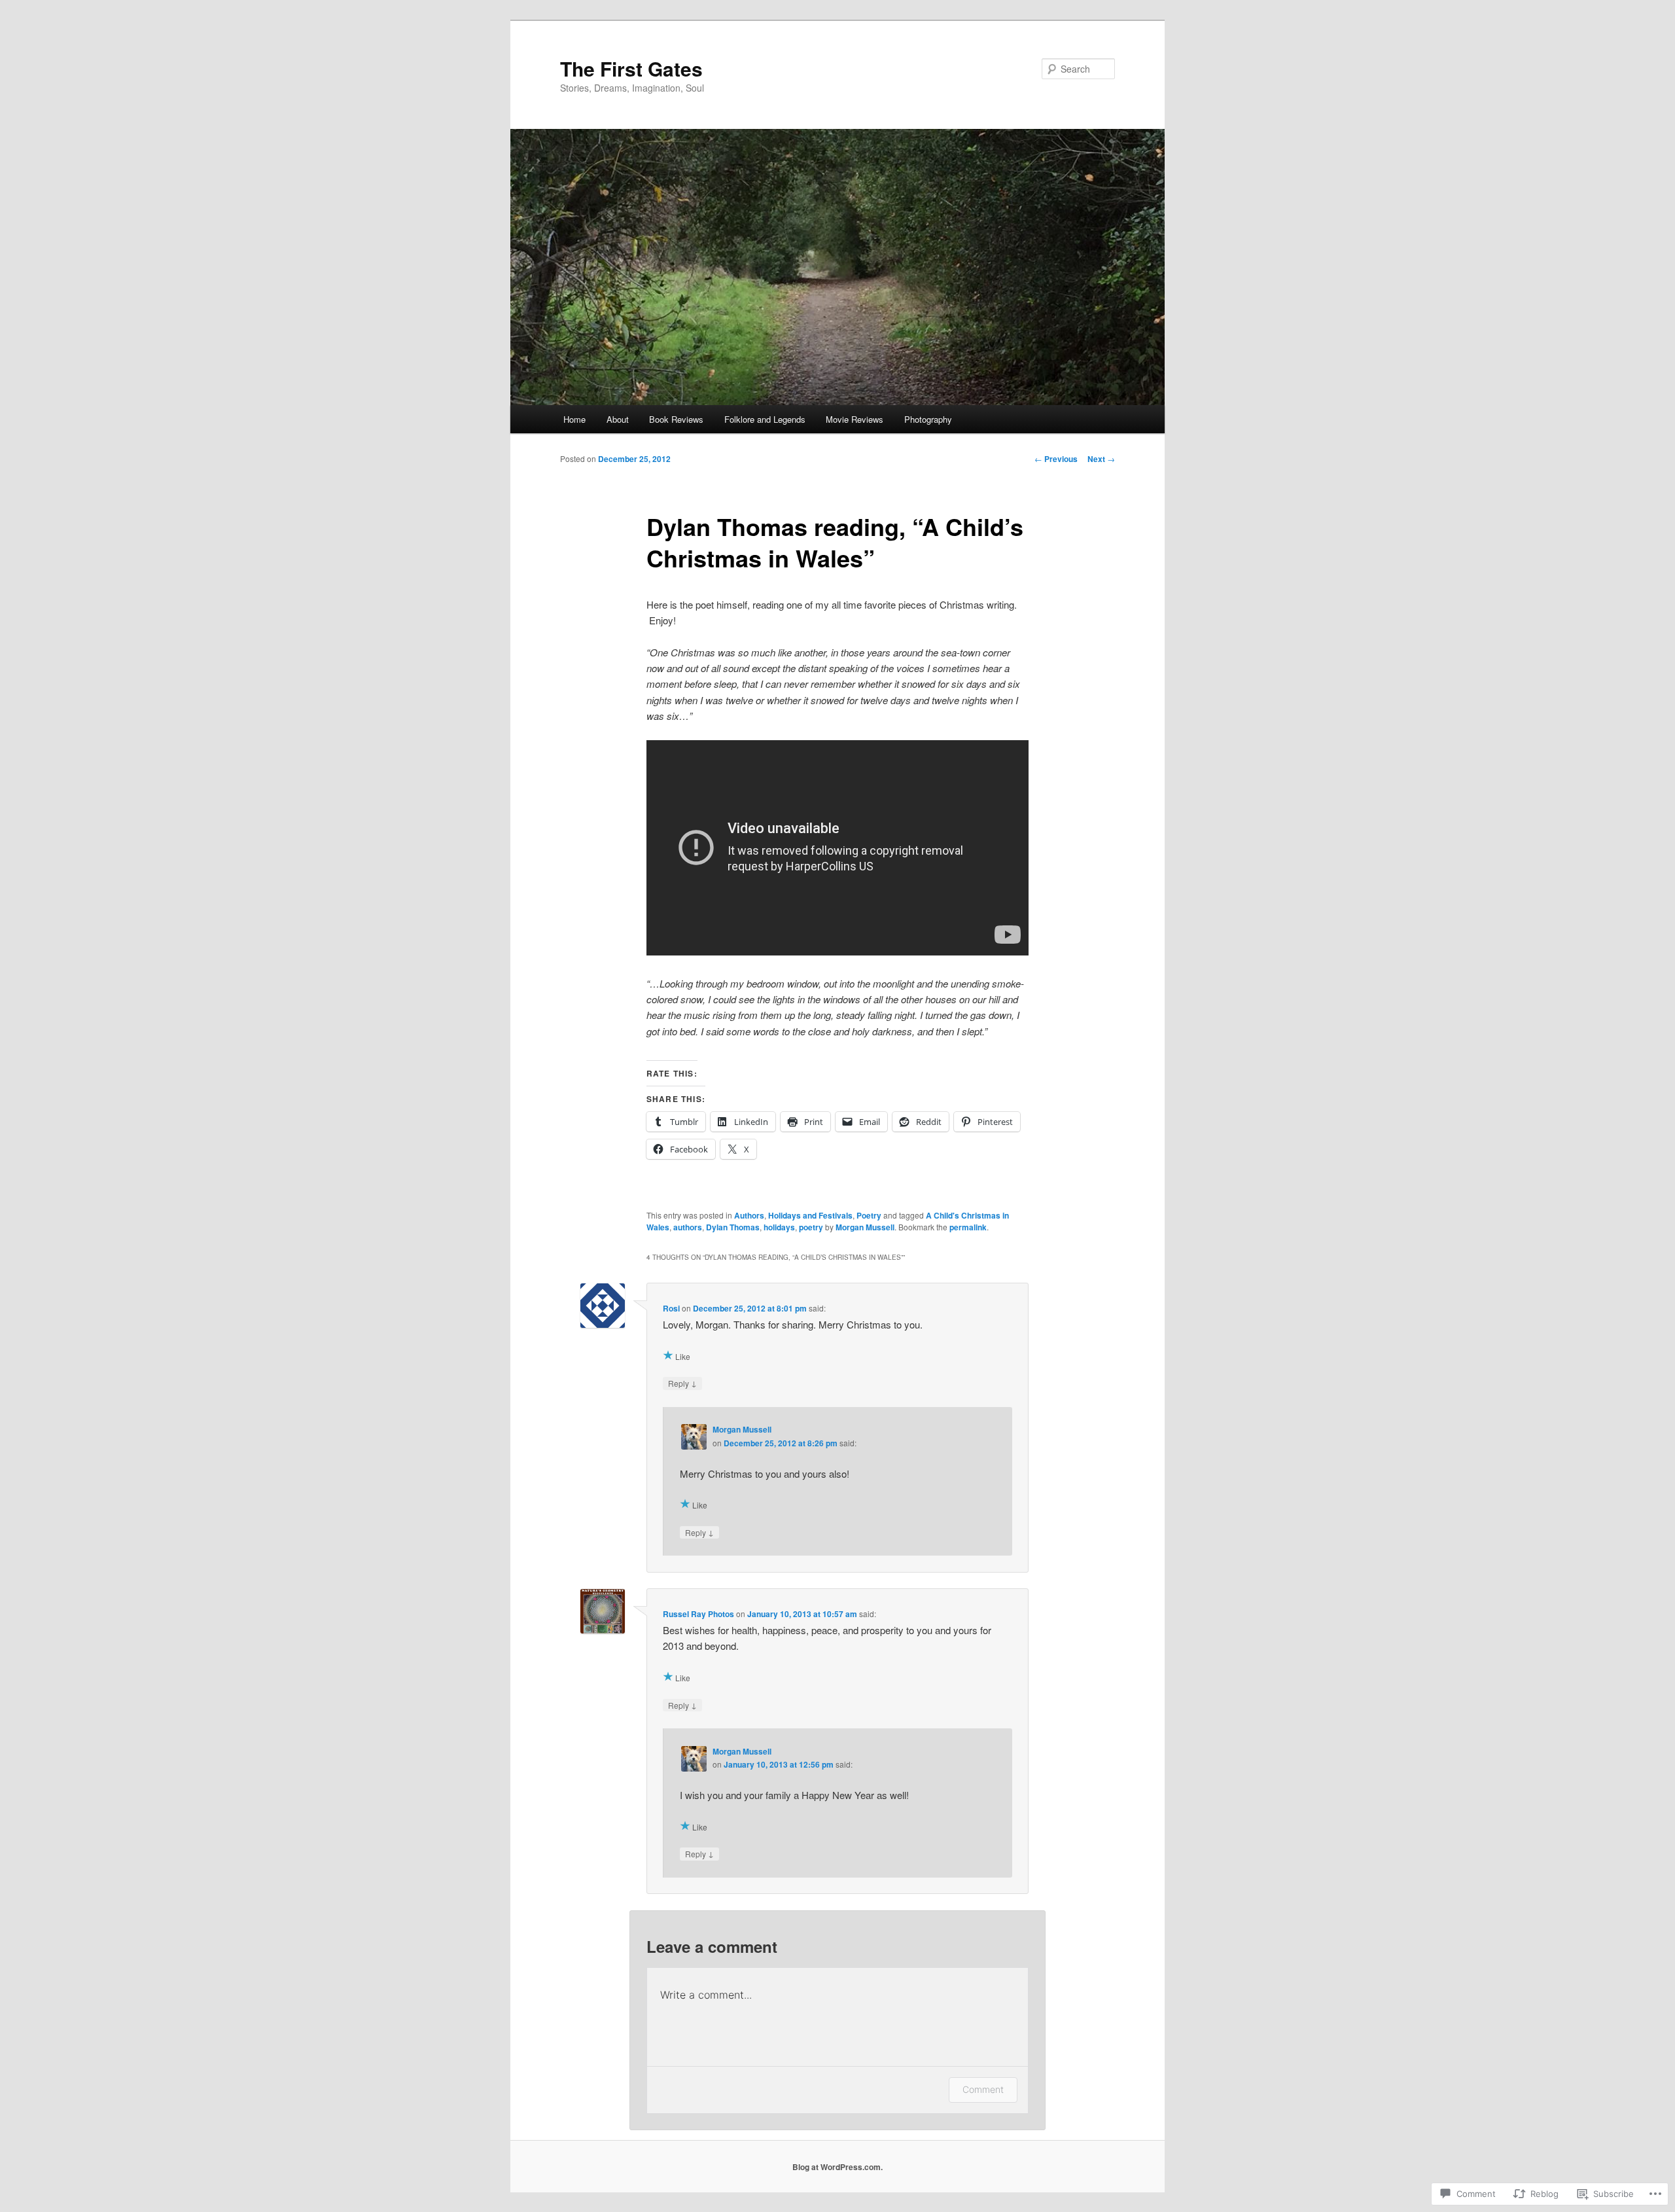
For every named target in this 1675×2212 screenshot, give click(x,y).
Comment (983, 2089)
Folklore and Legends (765, 419)
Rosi (671, 1308)
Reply (682, 1383)
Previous (1056, 459)
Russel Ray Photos (698, 1614)
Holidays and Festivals (810, 1215)
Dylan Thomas (733, 1227)
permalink (968, 1227)
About (618, 419)
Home (574, 419)
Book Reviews (676, 419)
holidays (779, 1227)
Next (1101, 459)
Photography (928, 419)
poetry (811, 1227)
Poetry (869, 1215)
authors (688, 1227)
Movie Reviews (855, 419)
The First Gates (631, 68)
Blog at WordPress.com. (837, 2167)
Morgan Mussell (865, 1227)
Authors (749, 1215)
